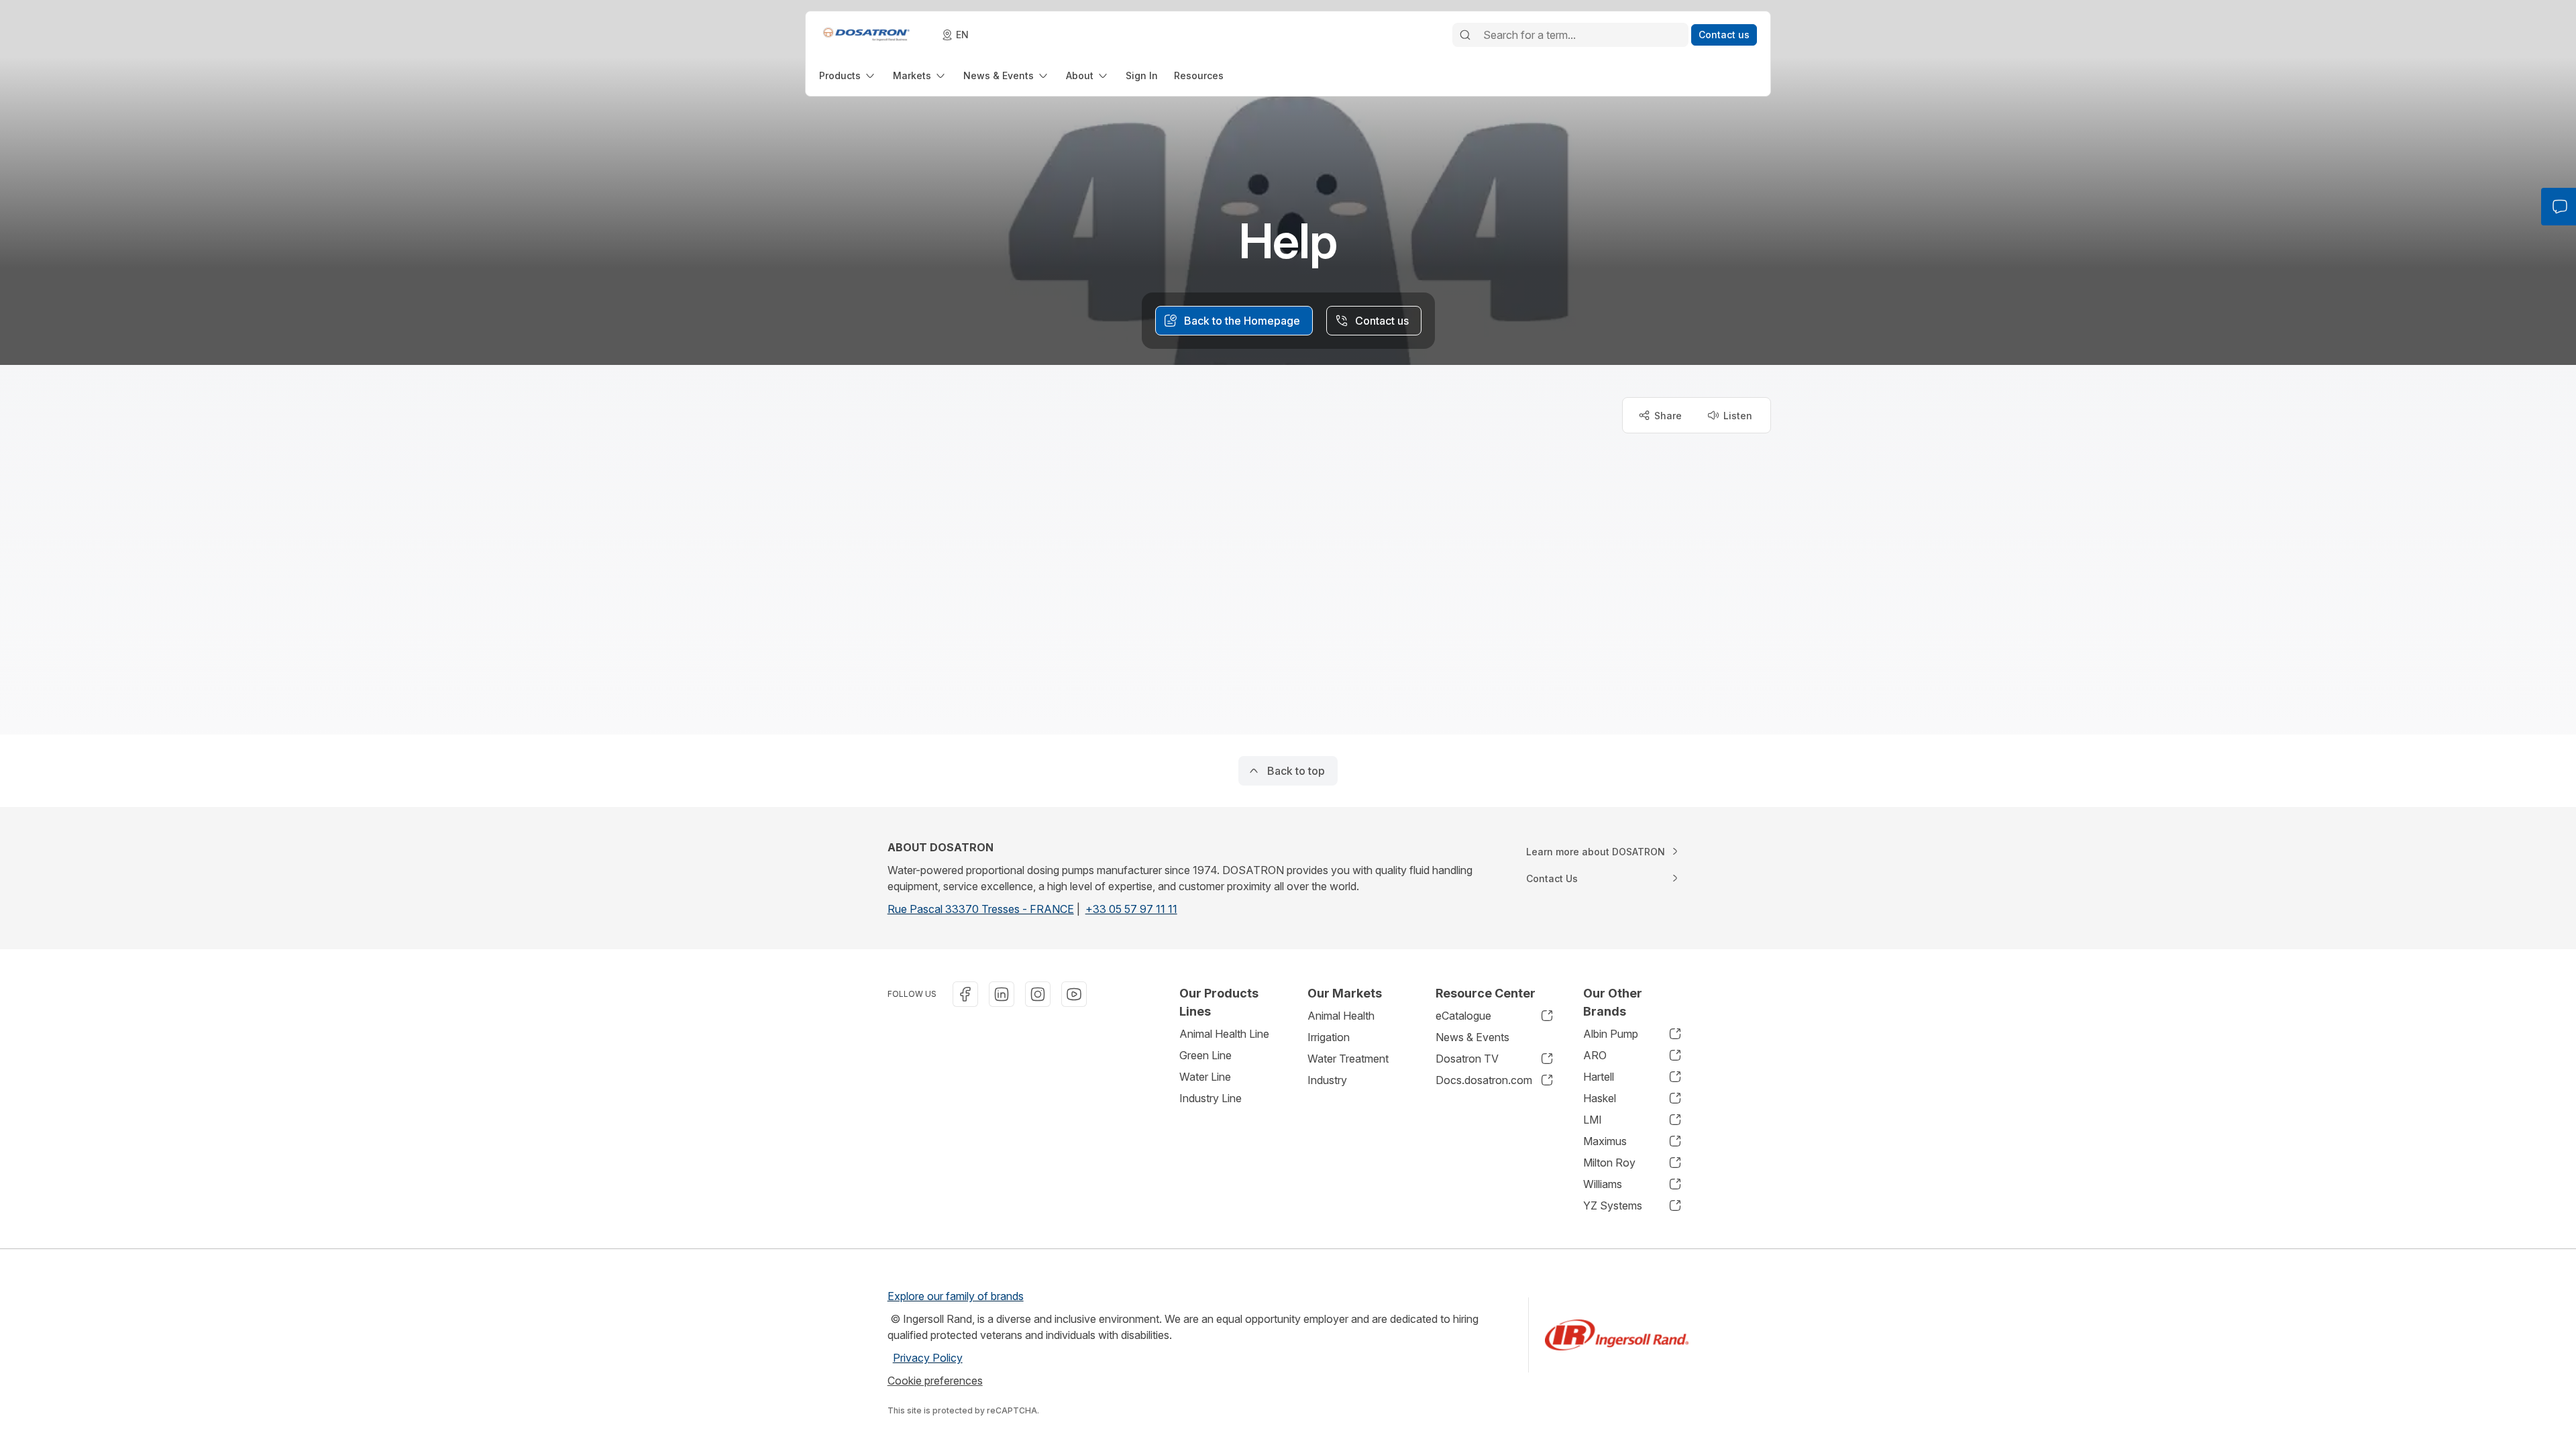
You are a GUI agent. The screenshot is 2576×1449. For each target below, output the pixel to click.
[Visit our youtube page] (1074, 994)
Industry (1327, 1080)
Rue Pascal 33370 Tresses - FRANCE (981, 909)
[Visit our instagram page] (1038, 994)
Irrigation (1329, 1037)
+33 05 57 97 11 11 (1131, 909)
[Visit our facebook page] (965, 994)
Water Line (1205, 1077)
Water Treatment (1348, 1059)
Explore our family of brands (956, 1296)
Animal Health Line (1224, 1034)
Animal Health (1341, 1016)
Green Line (1205, 1055)
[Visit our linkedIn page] (1002, 994)
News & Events (1472, 1037)
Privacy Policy (928, 1358)
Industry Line (1211, 1098)
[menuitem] (848, 75)
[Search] (1465, 35)
